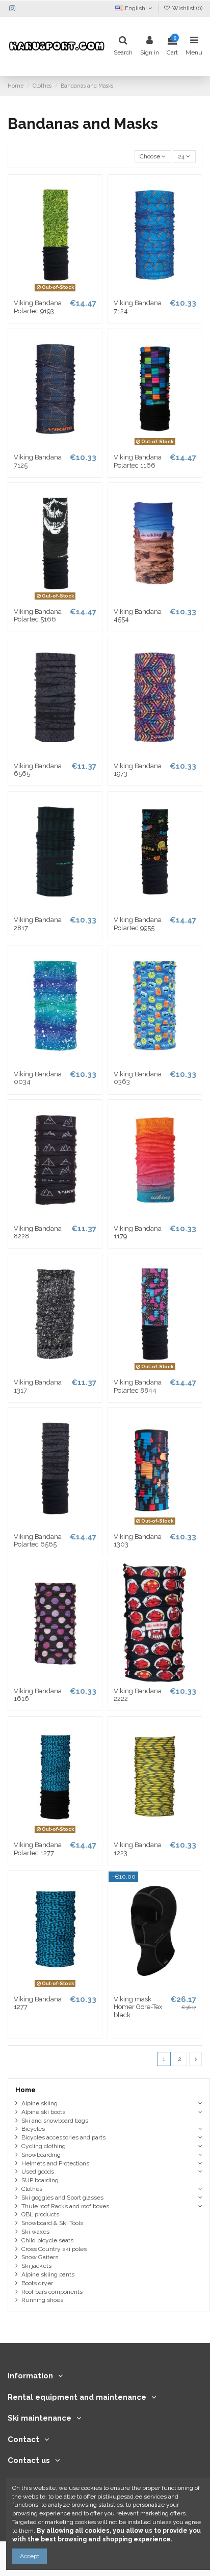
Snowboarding (41, 2155)
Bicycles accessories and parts (63, 2137)
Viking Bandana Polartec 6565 (38, 1541)
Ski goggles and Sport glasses (62, 2198)
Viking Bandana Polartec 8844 (138, 1386)
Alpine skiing (40, 2103)
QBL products (40, 2214)
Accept (30, 2556)
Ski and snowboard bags (55, 2121)
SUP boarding (40, 2180)
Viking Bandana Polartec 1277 (38, 1849)
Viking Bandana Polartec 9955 (138, 924)
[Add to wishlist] (43, 291)
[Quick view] (67, 291)
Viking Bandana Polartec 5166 (38, 616)
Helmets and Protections (55, 2163)
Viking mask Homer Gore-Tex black (138, 2007)
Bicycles (33, 2129)
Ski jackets (36, 2266)
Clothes (32, 2189)
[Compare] (55, 291)
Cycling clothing (44, 2146)
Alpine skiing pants (48, 2274)
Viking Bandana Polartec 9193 (38, 307)
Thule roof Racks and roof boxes (65, 2206)
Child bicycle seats (47, 2240)
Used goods (38, 2172)
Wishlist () (187, 8)
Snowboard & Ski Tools (52, 2223)
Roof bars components (52, 2292)
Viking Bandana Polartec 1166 (138, 461)
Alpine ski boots (43, 2112)
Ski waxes (35, 2232)
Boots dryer (37, 2283)
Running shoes (42, 2300)
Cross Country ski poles (54, 2249)
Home (25, 2090)
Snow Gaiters (40, 2257)
